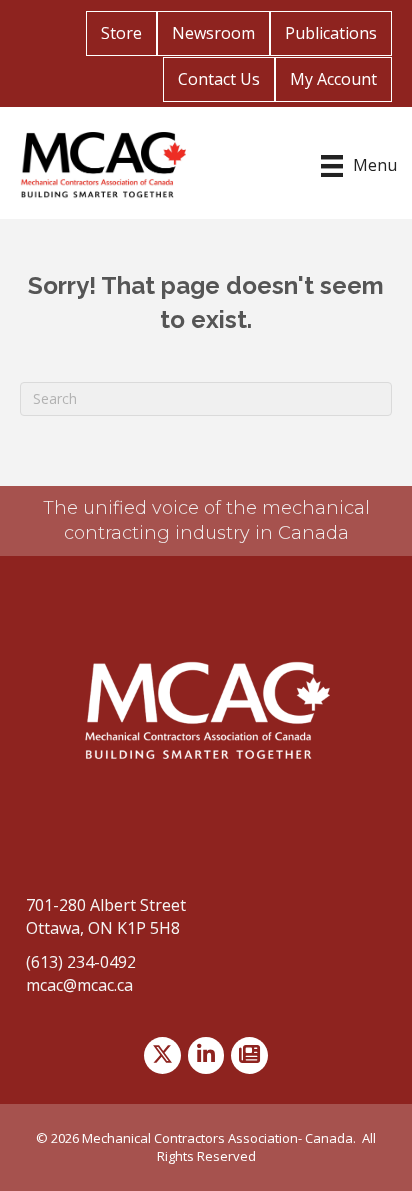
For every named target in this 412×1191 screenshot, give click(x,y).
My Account (333, 79)
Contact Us (219, 79)
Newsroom (213, 33)
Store (121, 33)
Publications (331, 33)
